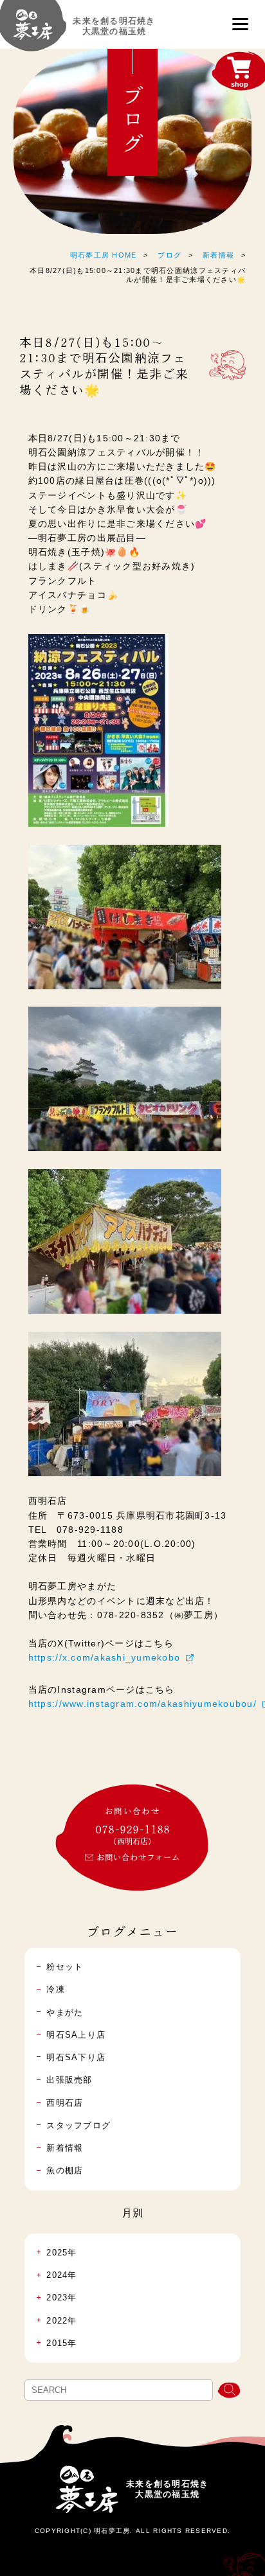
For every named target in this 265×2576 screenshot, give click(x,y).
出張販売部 (69, 2080)
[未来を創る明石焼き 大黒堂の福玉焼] (33, 30)
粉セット (65, 1967)
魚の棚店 (65, 2171)
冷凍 (56, 1989)
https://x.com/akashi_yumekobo (105, 1657)
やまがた (65, 2013)
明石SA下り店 (76, 2058)
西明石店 (65, 2103)
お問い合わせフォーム (138, 1857)
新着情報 (218, 255)
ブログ (169, 255)
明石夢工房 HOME (104, 255)
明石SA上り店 (76, 2035)
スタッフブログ (78, 2126)
